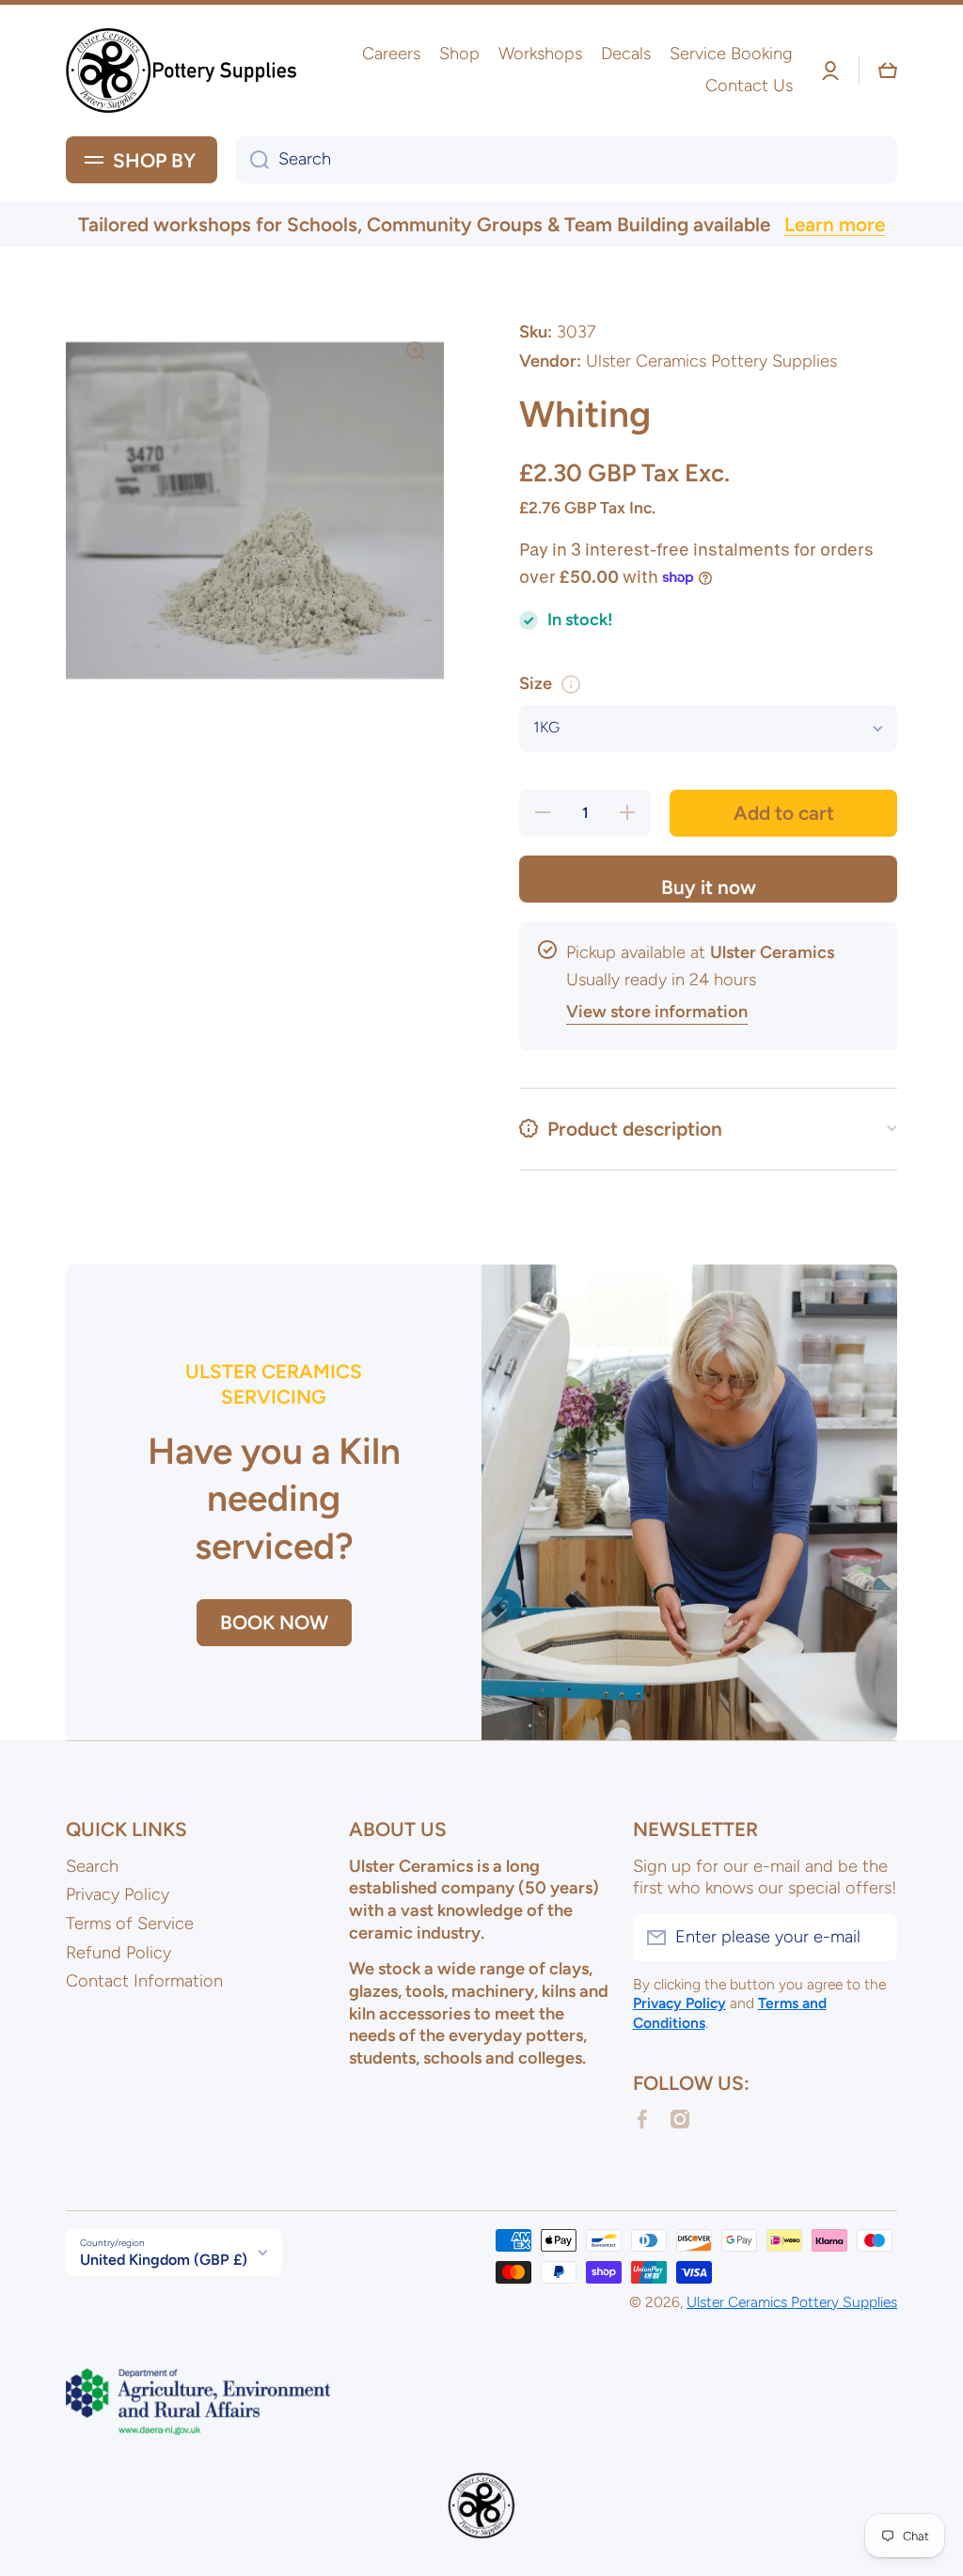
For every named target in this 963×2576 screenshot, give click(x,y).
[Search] (253, 160)
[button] (888, 71)
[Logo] (183, 71)
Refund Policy (118, 1953)
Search (92, 1866)
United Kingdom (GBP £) (164, 2260)
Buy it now (709, 887)
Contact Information (144, 1981)
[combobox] (567, 160)
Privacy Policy (118, 1894)
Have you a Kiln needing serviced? (274, 1499)
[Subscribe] (874, 1938)
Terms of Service (130, 1924)
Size (536, 683)
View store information (657, 1012)
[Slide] (571, 684)
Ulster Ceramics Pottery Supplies (792, 2302)
